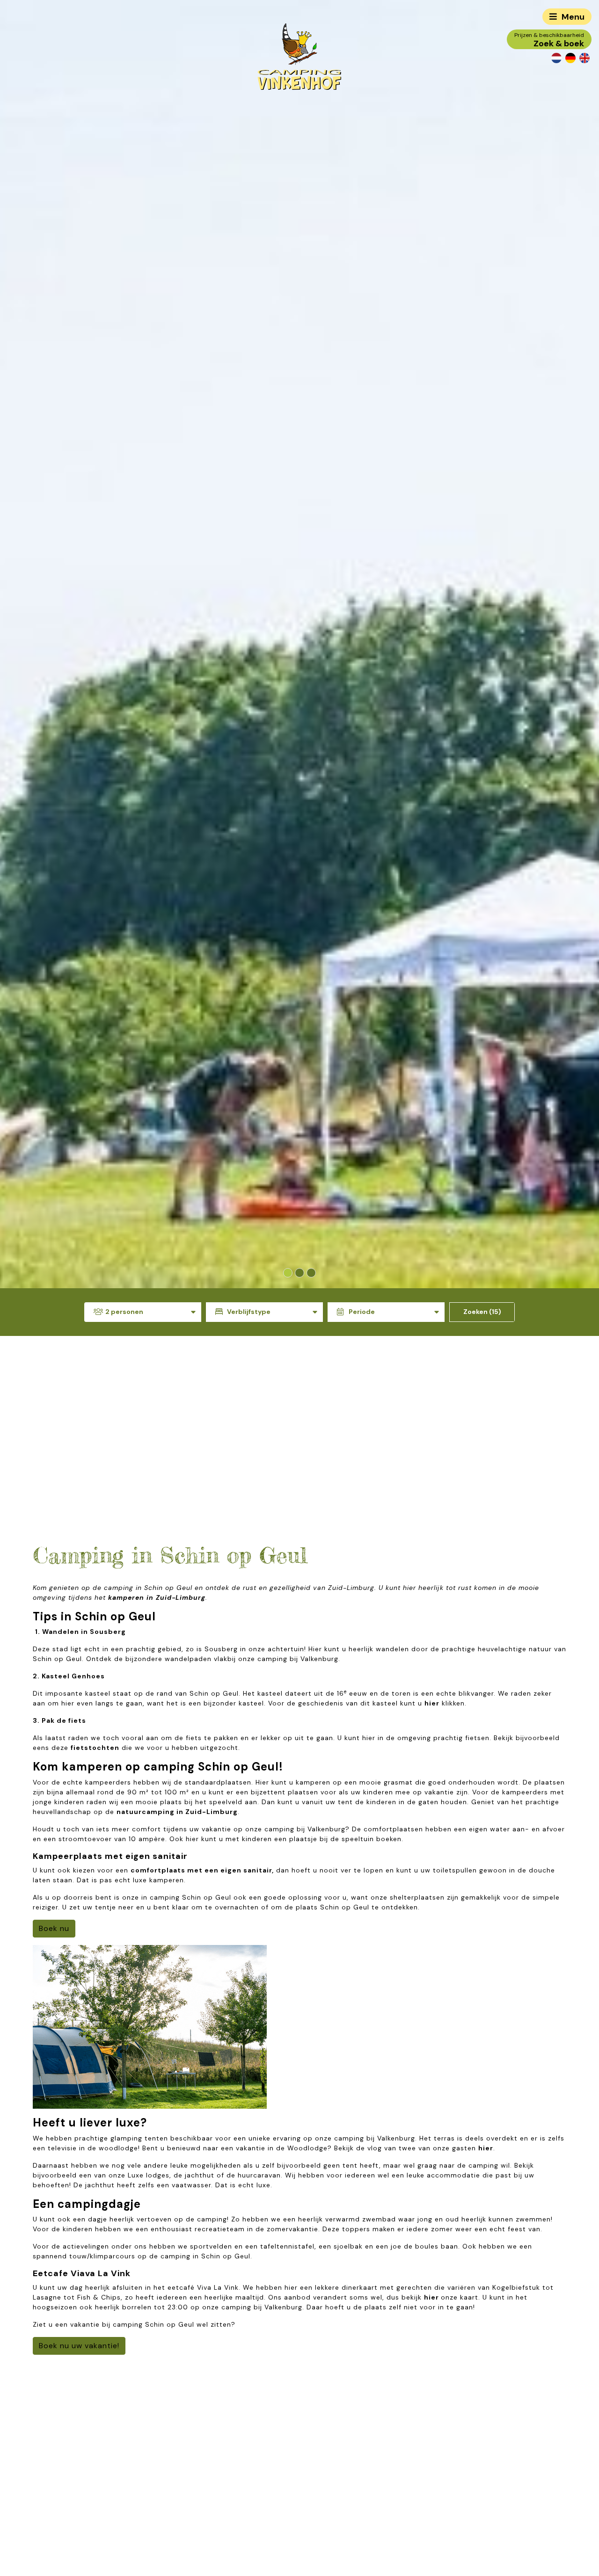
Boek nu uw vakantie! (79, 2346)
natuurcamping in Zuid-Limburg (177, 1812)
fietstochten (95, 1748)
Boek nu (54, 1928)
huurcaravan (259, 2175)
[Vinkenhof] (299, 56)
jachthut (200, 2175)
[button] (288, 1273)
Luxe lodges (149, 2175)
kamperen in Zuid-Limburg (157, 1597)
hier (432, 1703)
